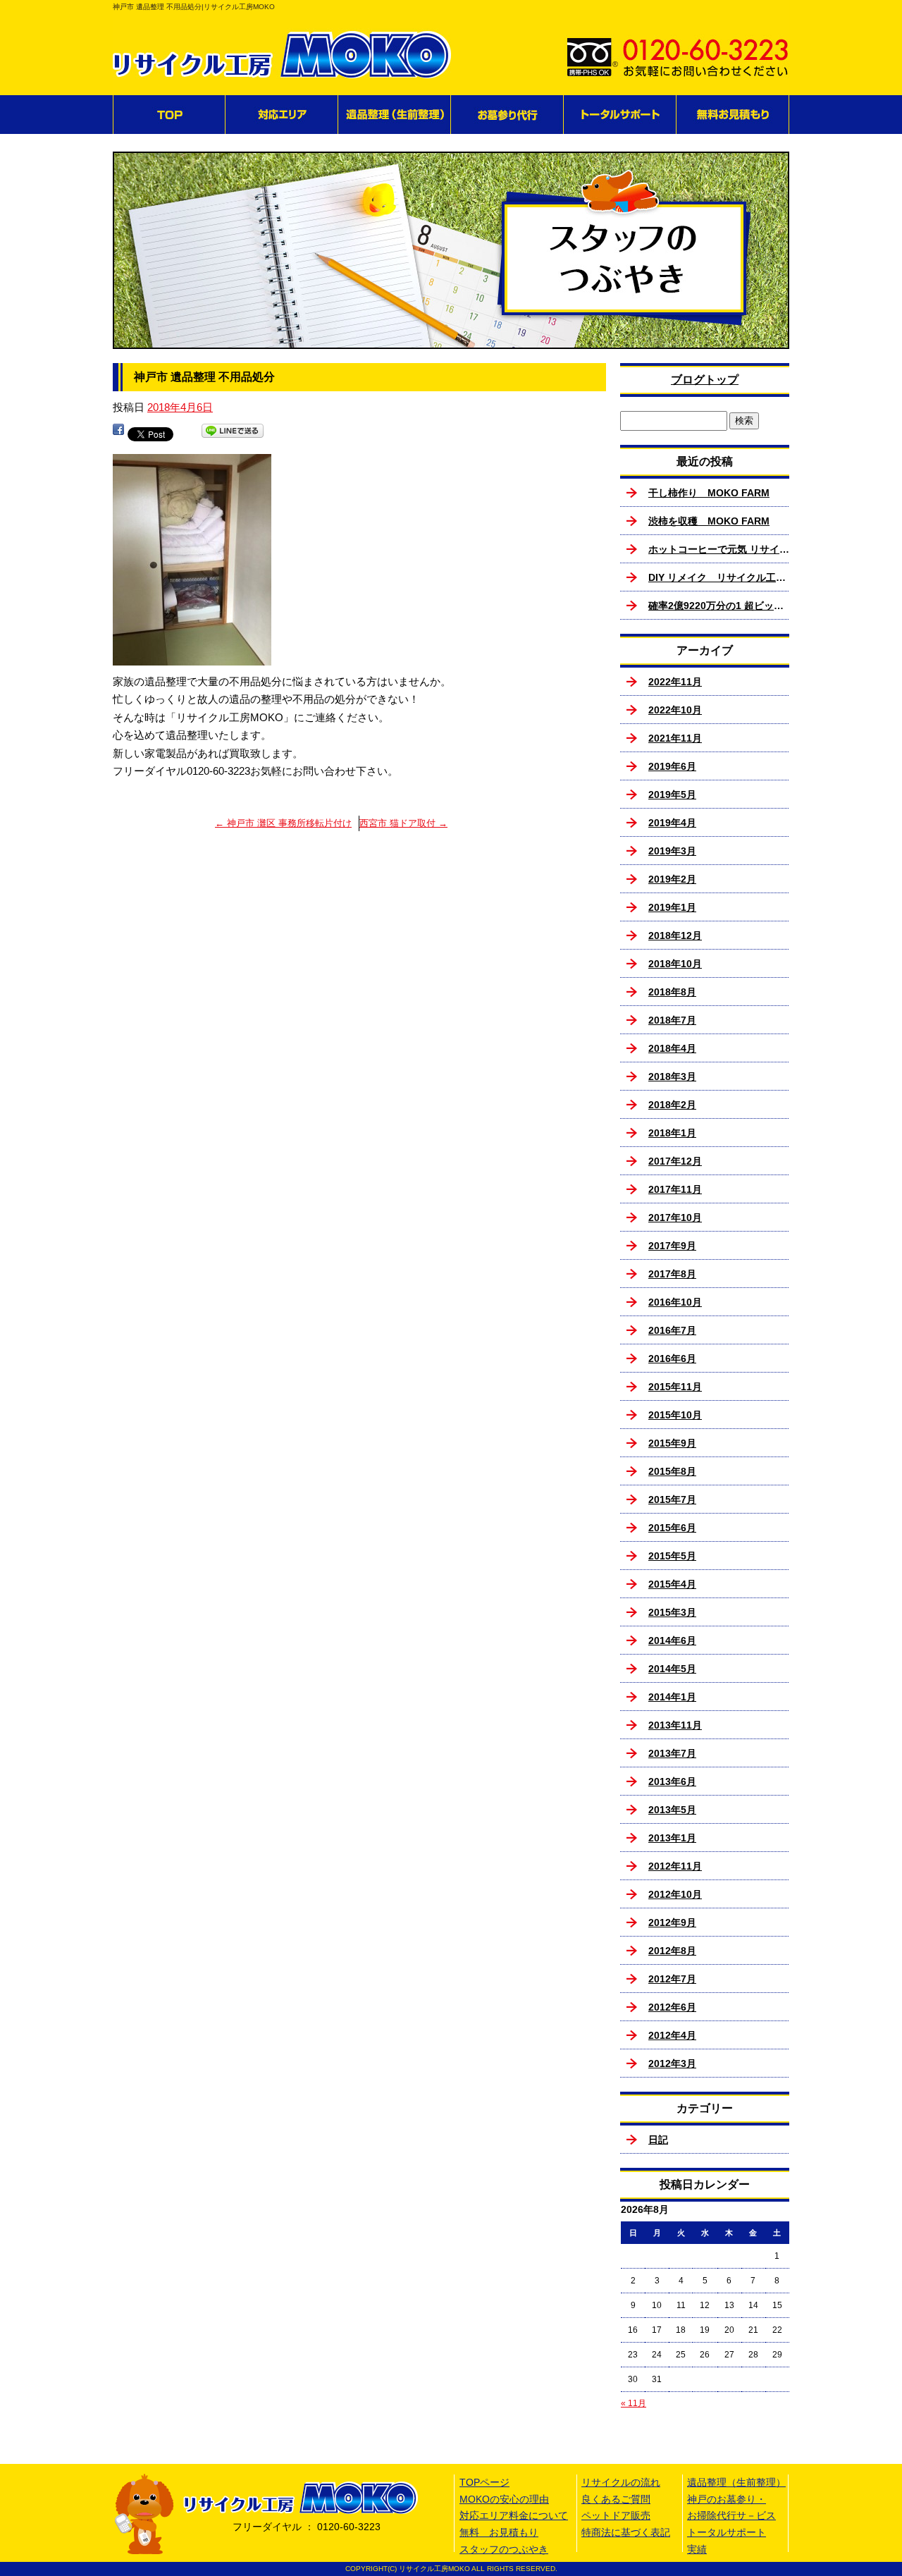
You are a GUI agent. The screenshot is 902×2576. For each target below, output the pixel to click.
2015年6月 (672, 1528)
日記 (658, 2140)
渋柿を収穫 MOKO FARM (709, 521)
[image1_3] (192, 656)
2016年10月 (675, 1302)
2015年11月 (675, 1387)
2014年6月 (672, 1640)
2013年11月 (675, 1725)
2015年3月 (672, 1612)
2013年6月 (672, 1781)
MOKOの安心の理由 (504, 2499)
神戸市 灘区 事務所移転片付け (283, 823)
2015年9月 (672, 1443)
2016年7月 (672, 1330)
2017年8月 (672, 1274)
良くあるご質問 (616, 2499)
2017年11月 (675, 1189)
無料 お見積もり (733, 115)
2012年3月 (672, 2063)
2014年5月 (672, 1669)
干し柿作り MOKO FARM (709, 493)
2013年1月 (672, 1838)
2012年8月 (672, 1951)
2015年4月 (672, 1584)
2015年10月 (675, 1415)
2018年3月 (672, 1077)
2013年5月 (672, 1810)
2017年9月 (672, 1246)
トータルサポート (620, 115)
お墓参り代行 (507, 115)
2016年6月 (672, 1358)
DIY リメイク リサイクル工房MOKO (719, 577)
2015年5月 (672, 1556)
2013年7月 (672, 1753)
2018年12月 (675, 936)
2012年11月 (675, 1866)
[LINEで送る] (233, 433)
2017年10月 (675, 1218)
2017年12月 (675, 1161)
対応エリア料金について (514, 2515)
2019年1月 (672, 907)
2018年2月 (672, 1105)
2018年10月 (675, 964)
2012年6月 (672, 2007)
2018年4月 (672, 1048)
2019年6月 (672, 766)
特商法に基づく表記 (626, 2532)
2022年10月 (675, 710)
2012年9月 (672, 1922)
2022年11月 (675, 682)
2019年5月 (672, 795)
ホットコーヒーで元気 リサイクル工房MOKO (719, 549)
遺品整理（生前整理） (395, 115)
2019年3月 (672, 851)
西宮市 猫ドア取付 (403, 823)
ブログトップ (705, 380)
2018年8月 (672, 992)
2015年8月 (672, 1471)
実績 (697, 2549)
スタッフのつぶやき (504, 2549)
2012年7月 (672, 1979)
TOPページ (169, 115)
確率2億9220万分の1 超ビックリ (719, 606)
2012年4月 (672, 2035)
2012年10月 (675, 1894)
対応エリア (282, 115)
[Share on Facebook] (118, 433)
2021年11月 (675, 738)
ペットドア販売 (616, 2515)
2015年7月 (672, 1499)
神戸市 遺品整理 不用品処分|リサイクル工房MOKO (194, 7)
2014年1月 (672, 1697)
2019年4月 (672, 823)
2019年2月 (672, 879)
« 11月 (634, 2403)
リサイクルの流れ (621, 2482)
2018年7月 (672, 1020)
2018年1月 (672, 1133)
